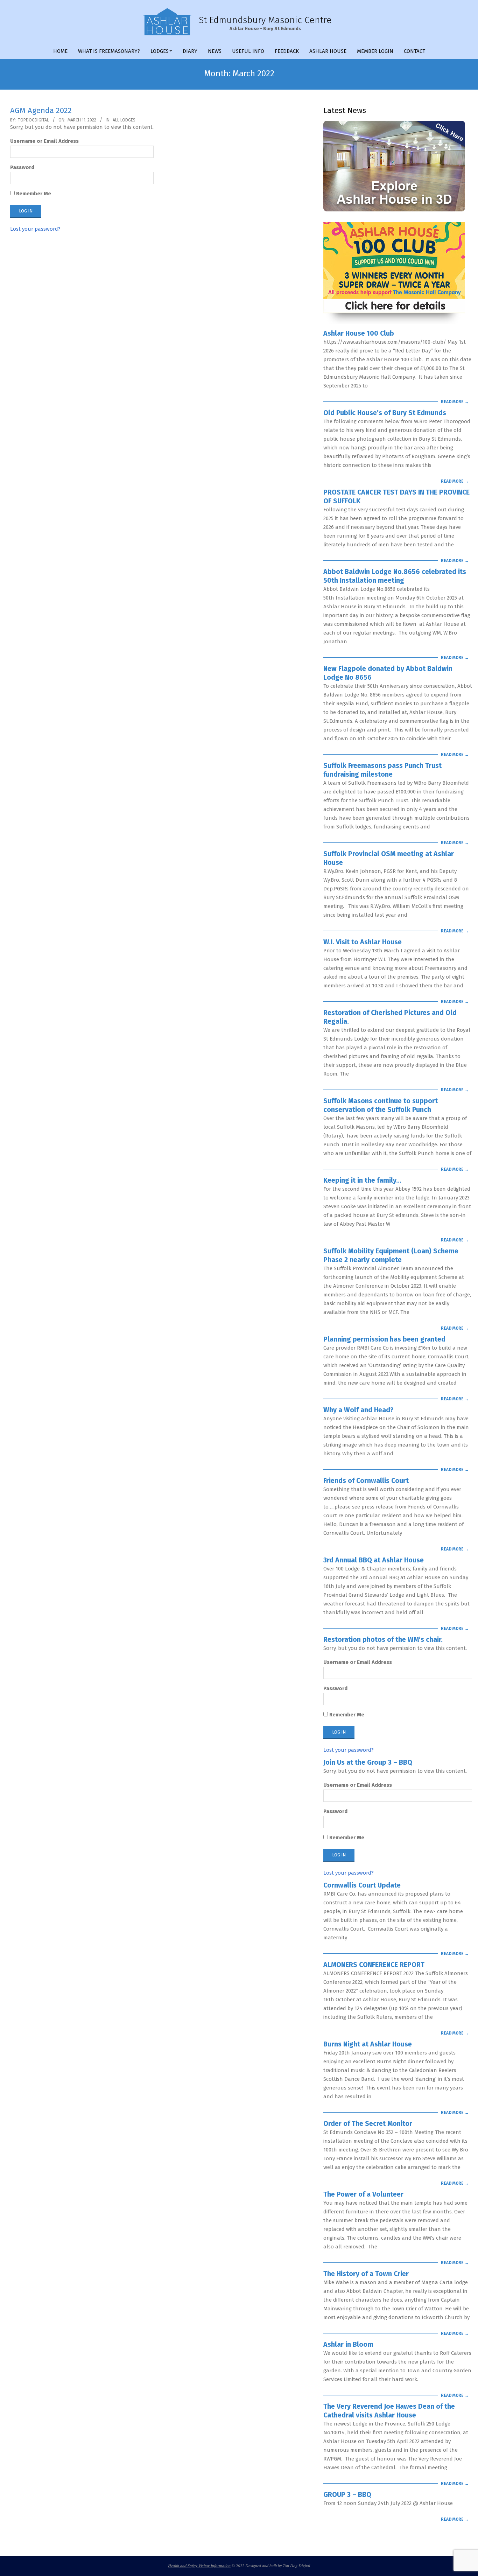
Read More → (455, 402)
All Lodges (124, 120)
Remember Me (33, 194)
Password (22, 167)
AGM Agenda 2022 (41, 110)
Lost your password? (35, 229)
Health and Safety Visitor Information (199, 2565)
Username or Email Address (44, 141)
